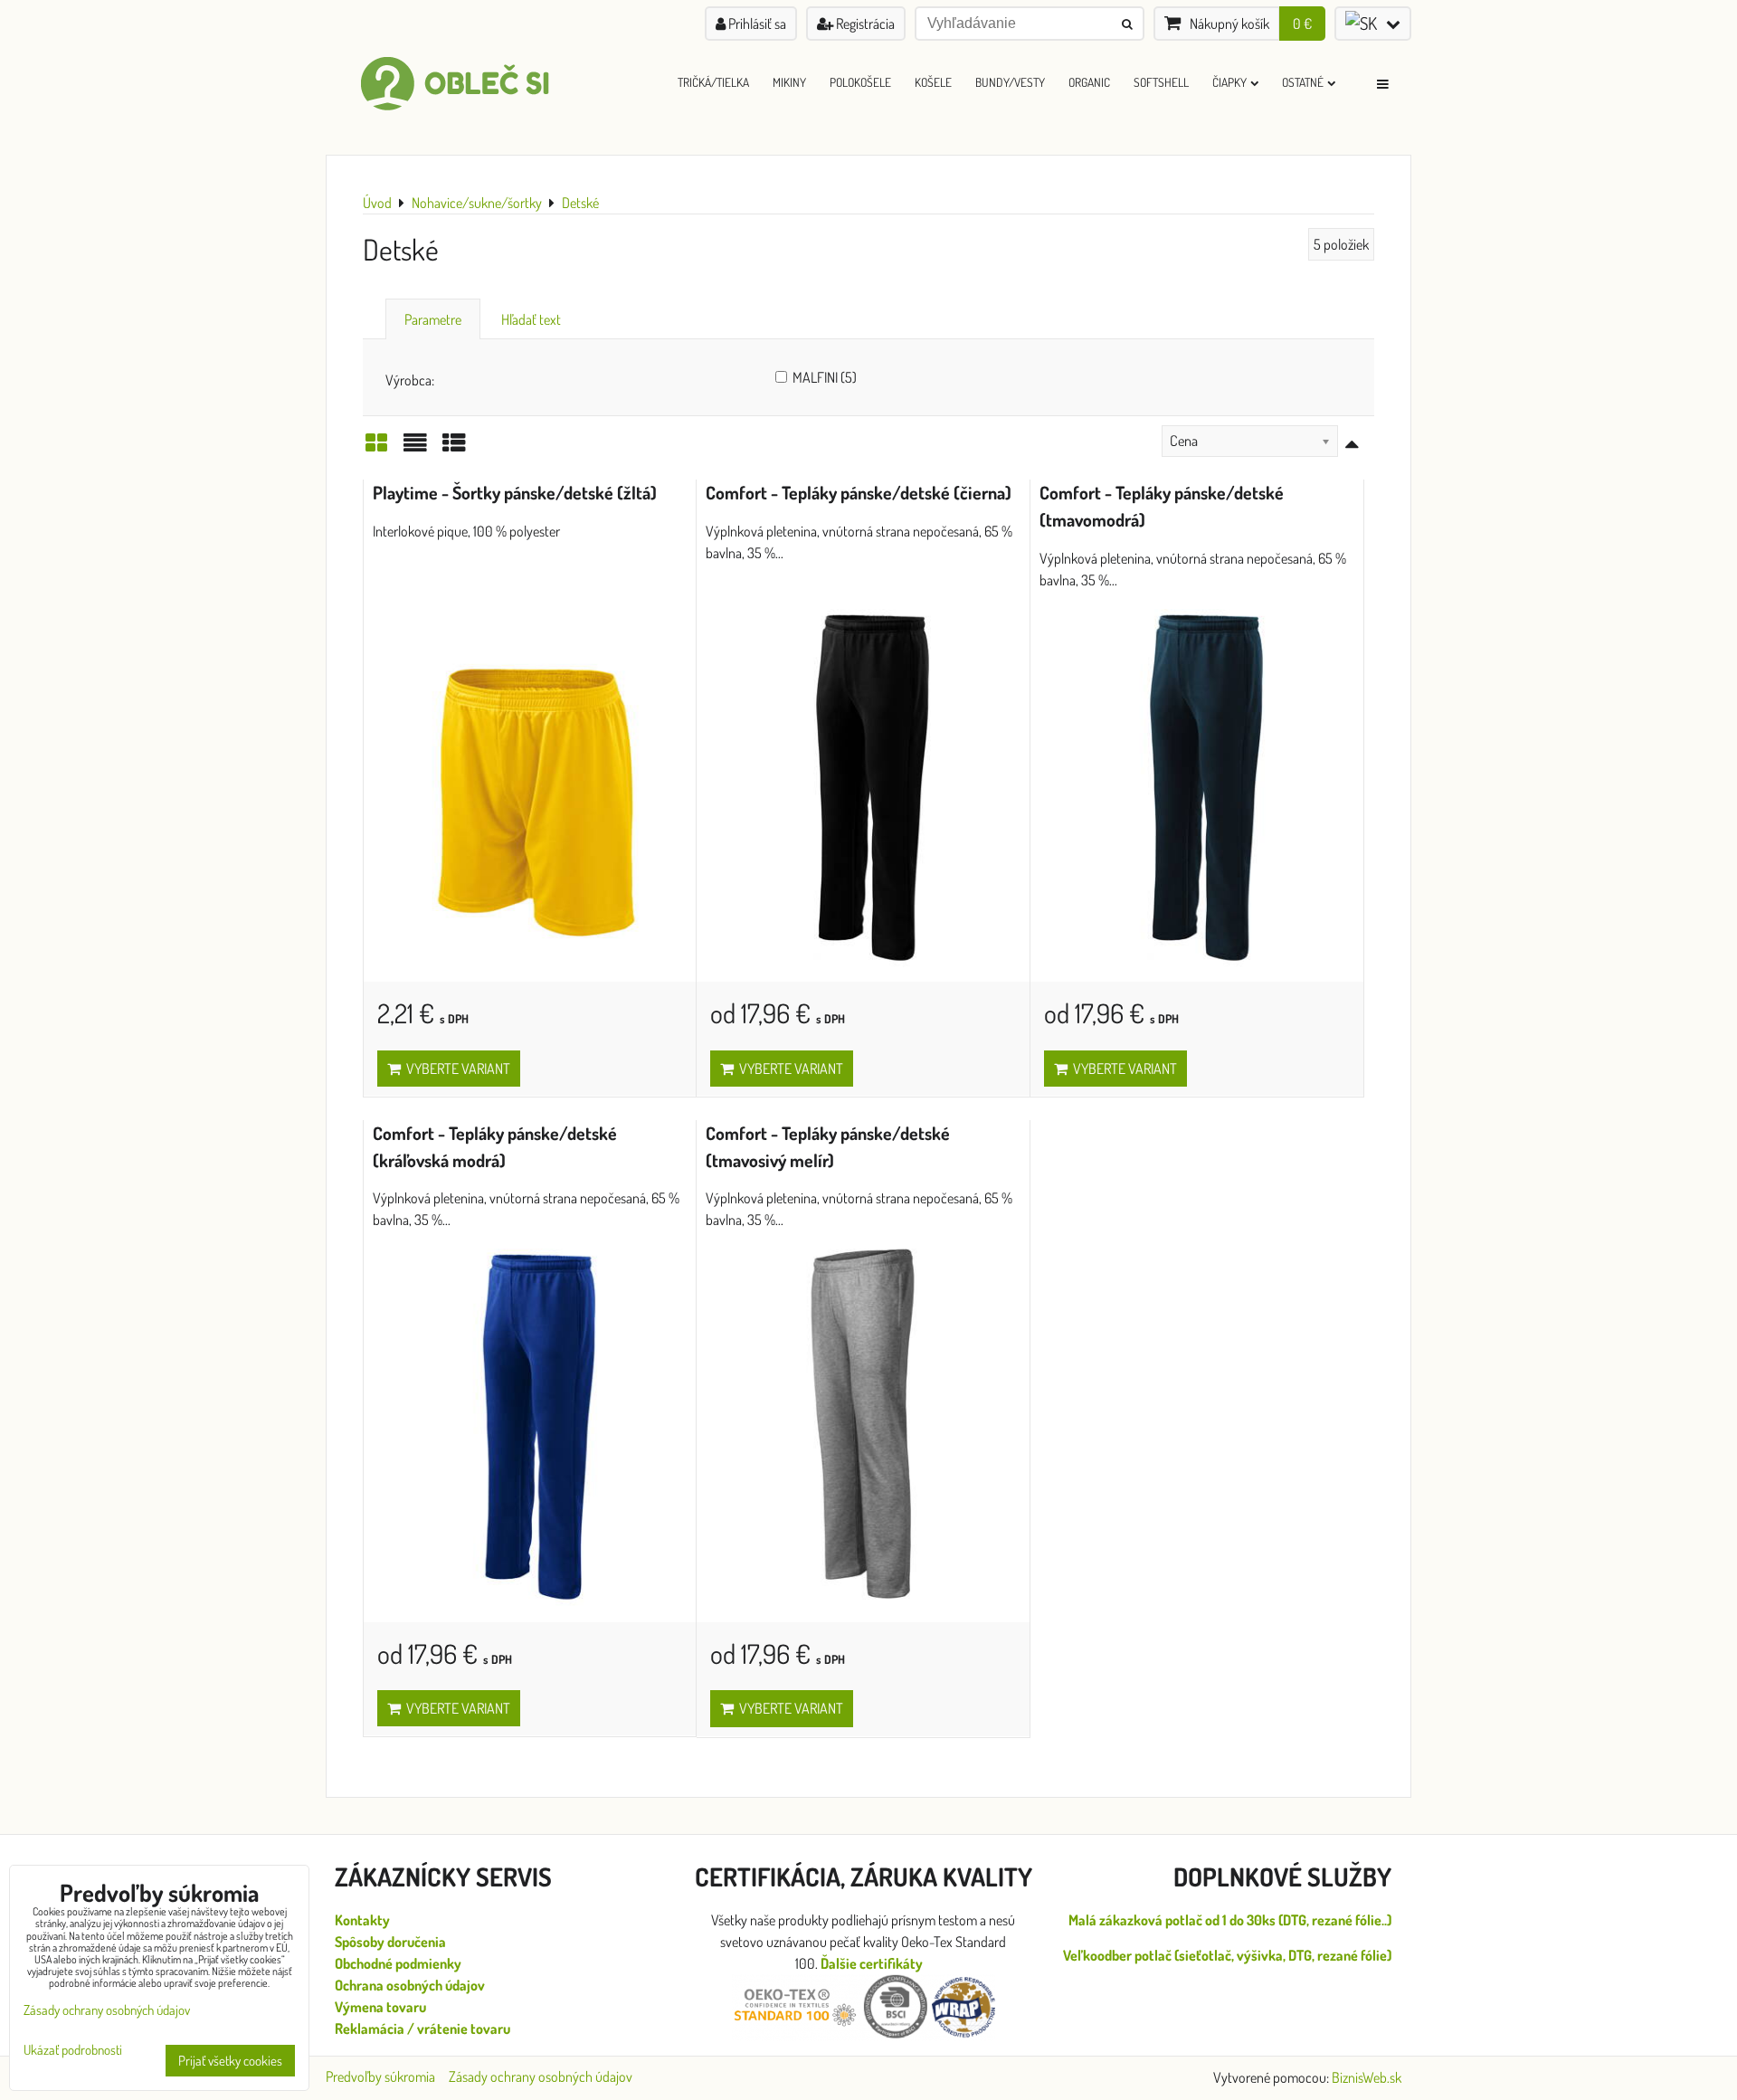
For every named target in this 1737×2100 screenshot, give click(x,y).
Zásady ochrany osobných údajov (541, 2076)
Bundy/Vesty (1010, 82)
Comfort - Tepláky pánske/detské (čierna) (859, 493)
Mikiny (789, 82)
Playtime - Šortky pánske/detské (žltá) (515, 493)
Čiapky (1229, 82)
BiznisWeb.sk (1367, 2077)
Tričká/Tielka (713, 82)
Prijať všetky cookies (230, 2061)
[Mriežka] (376, 448)
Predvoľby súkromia (380, 2076)
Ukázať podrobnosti (73, 2051)
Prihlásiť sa (756, 24)
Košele (933, 82)
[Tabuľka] (454, 448)
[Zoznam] (415, 448)
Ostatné (1303, 82)
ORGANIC (1089, 82)
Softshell (1161, 82)
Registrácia (864, 24)
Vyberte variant (456, 1069)
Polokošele (860, 82)
